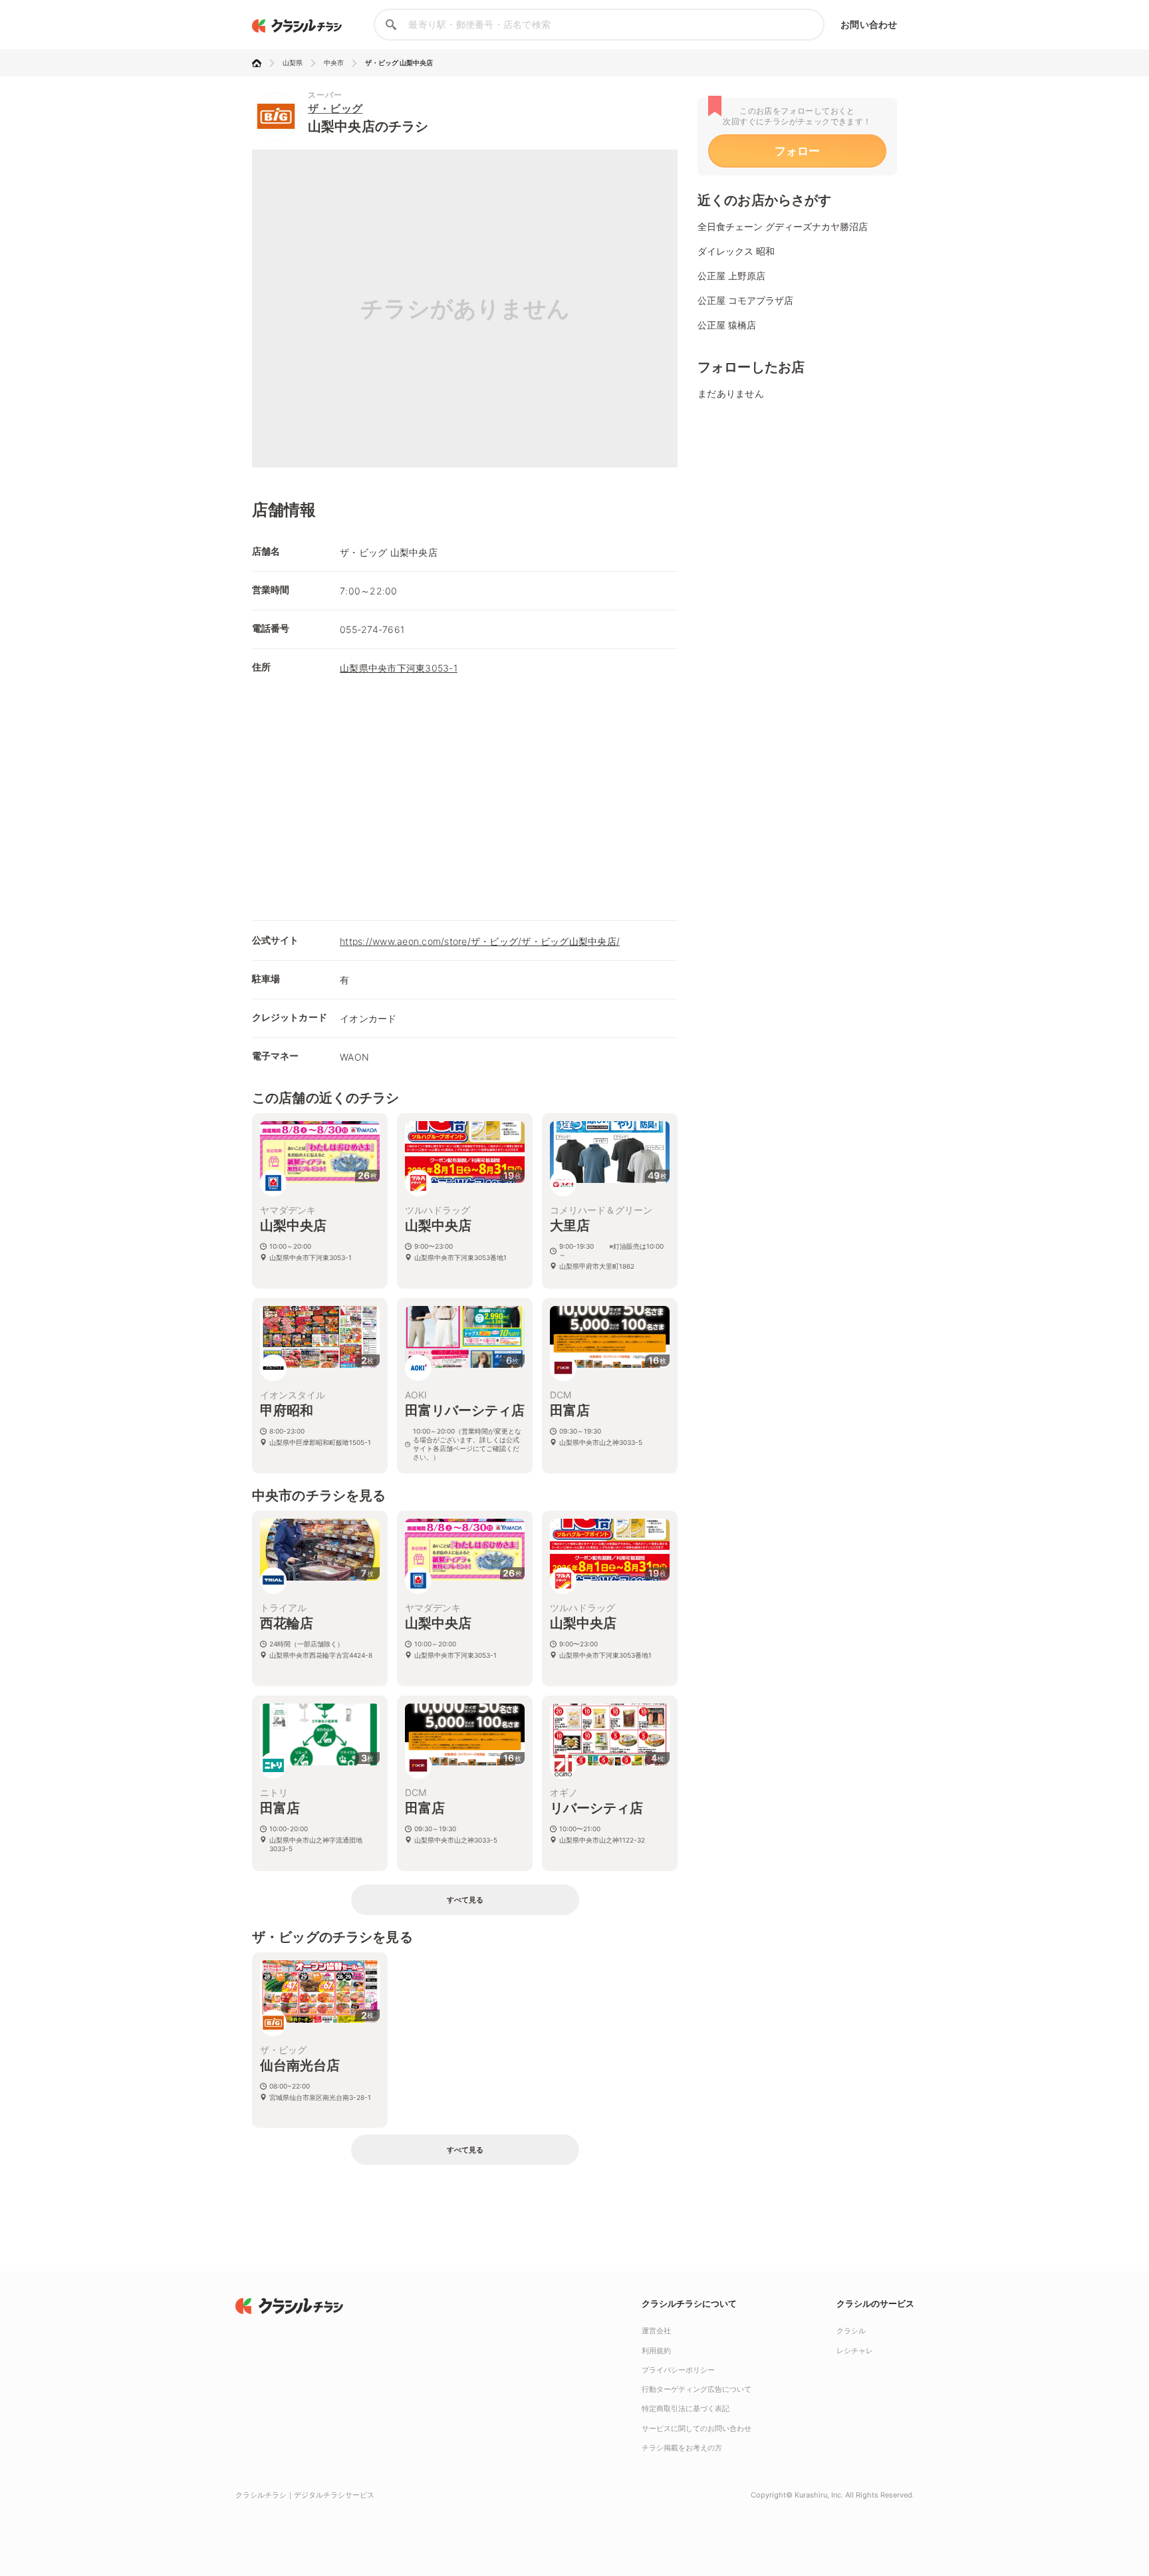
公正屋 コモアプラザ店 (745, 300)
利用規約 (656, 2351)
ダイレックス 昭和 (736, 251)
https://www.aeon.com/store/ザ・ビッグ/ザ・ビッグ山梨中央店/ (480, 941)
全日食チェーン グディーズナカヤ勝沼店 (783, 226)
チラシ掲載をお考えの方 (682, 2448)
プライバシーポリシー (678, 2370)
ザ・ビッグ (335, 108)
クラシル (851, 2331)
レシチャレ (855, 2351)
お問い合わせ (869, 24)
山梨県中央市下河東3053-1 (399, 668)
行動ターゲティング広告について (697, 2389)
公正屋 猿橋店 (727, 325)
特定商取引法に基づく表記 (686, 2408)
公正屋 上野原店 (731, 276)
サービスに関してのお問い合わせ (697, 2428)
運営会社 (656, 2331)
